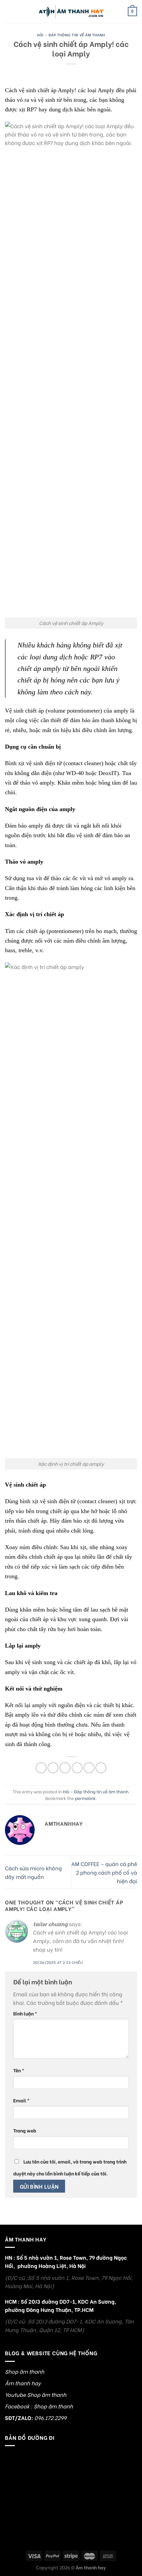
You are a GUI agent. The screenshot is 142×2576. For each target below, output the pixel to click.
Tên (19, 2070)
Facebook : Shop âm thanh (39, 2406)
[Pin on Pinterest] (89, 1768)
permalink (85, 1798)
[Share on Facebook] (53, 1768)
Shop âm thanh (25, 2371)
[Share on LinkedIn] (101, 1768)
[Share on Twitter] (65, 1768)
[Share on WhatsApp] (41, 1768)
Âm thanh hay (23, 2383)
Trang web (25, 2130)
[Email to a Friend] (77, 1768)
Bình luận (25, 2013)
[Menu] (9, 11)
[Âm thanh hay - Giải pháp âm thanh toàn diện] (71, 12)
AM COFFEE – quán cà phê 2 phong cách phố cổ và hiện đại (104, 1872)
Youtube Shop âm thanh (36, 2394)
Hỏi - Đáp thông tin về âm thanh (71, 35)
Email (21, 2100)
